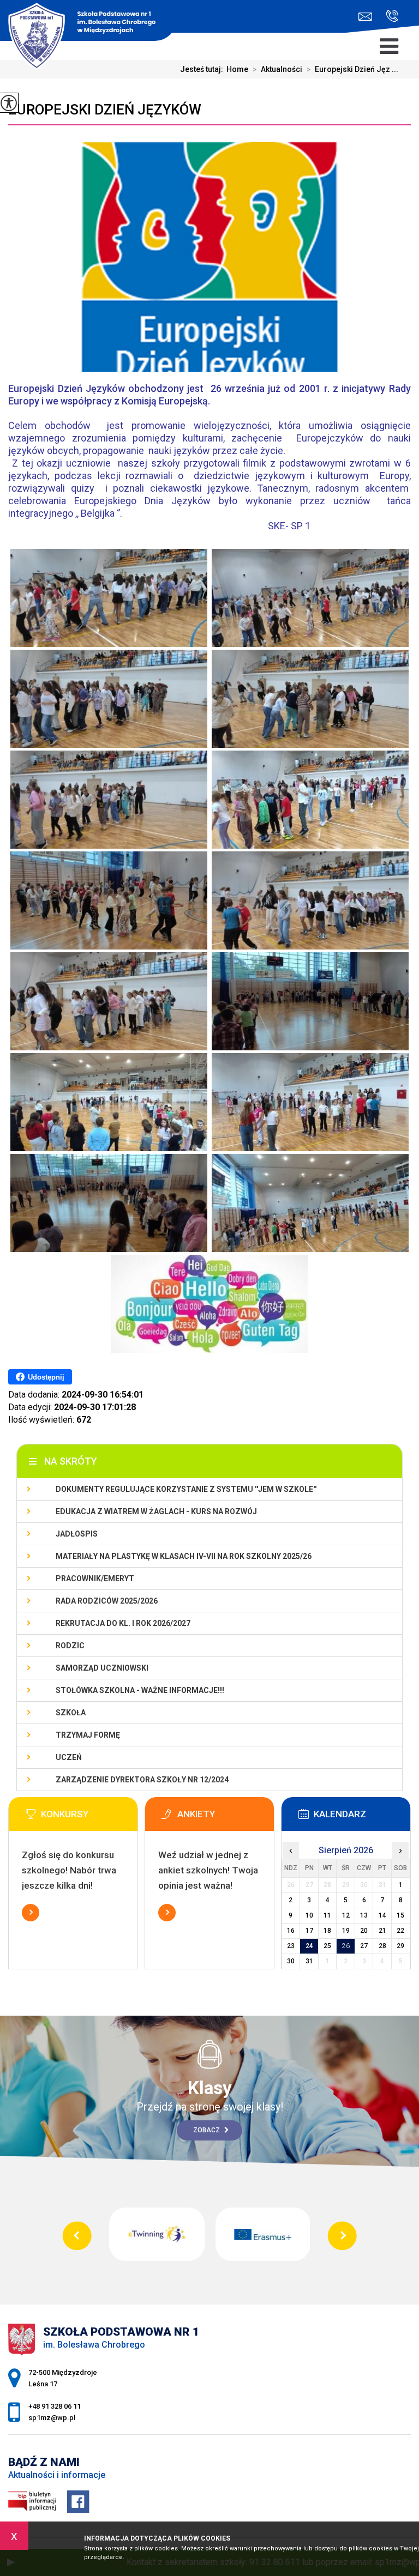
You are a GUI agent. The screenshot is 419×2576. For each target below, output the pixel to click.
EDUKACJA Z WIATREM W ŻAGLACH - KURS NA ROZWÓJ (156, 1511)
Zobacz (207, 2130)
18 (327, 1931)
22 (400, 1931)
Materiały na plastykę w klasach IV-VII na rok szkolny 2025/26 (184, 1556)
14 (382, 1915)
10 (309, 1915)
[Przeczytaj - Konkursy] (89, 1817)
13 (364, 1915)
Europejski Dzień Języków (105, 110)
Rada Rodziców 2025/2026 (107, 1601)
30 (291, 1961)
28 (382, 1946)
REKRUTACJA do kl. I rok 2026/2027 (123, 1623)
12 (346, 1915)
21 (382, 1931)
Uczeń (69, 1757)
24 (309, 1946)
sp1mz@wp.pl (368, 17)
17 (309, 1931)
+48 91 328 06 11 (388, 17)
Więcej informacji (31, 1913)
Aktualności (277, 69)
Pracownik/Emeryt (95, 1579)
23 (291, 1946)
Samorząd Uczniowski (102, 1668)
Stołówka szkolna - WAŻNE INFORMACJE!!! (140, 1690)
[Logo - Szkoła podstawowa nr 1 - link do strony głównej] (88, 22)
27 (364, 1946)
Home (237, 69)
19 (346, 1931)
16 (291, 1931)
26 (346, 1946)
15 (400, 1915)
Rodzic (70, 1646)
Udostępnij (46, 1377)
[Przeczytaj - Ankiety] (226, 1817)
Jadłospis (77, 1534)
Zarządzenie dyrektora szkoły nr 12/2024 (142, 1780)
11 (327, 1915)
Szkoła (71, 1713)
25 (327, 1946)
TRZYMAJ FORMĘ (88, 1735)
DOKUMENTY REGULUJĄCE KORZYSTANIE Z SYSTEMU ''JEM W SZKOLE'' (186, 1489)
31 (309, 1961)
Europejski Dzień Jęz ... (352, 69)
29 (400, 1946)
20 (364, 1931)
